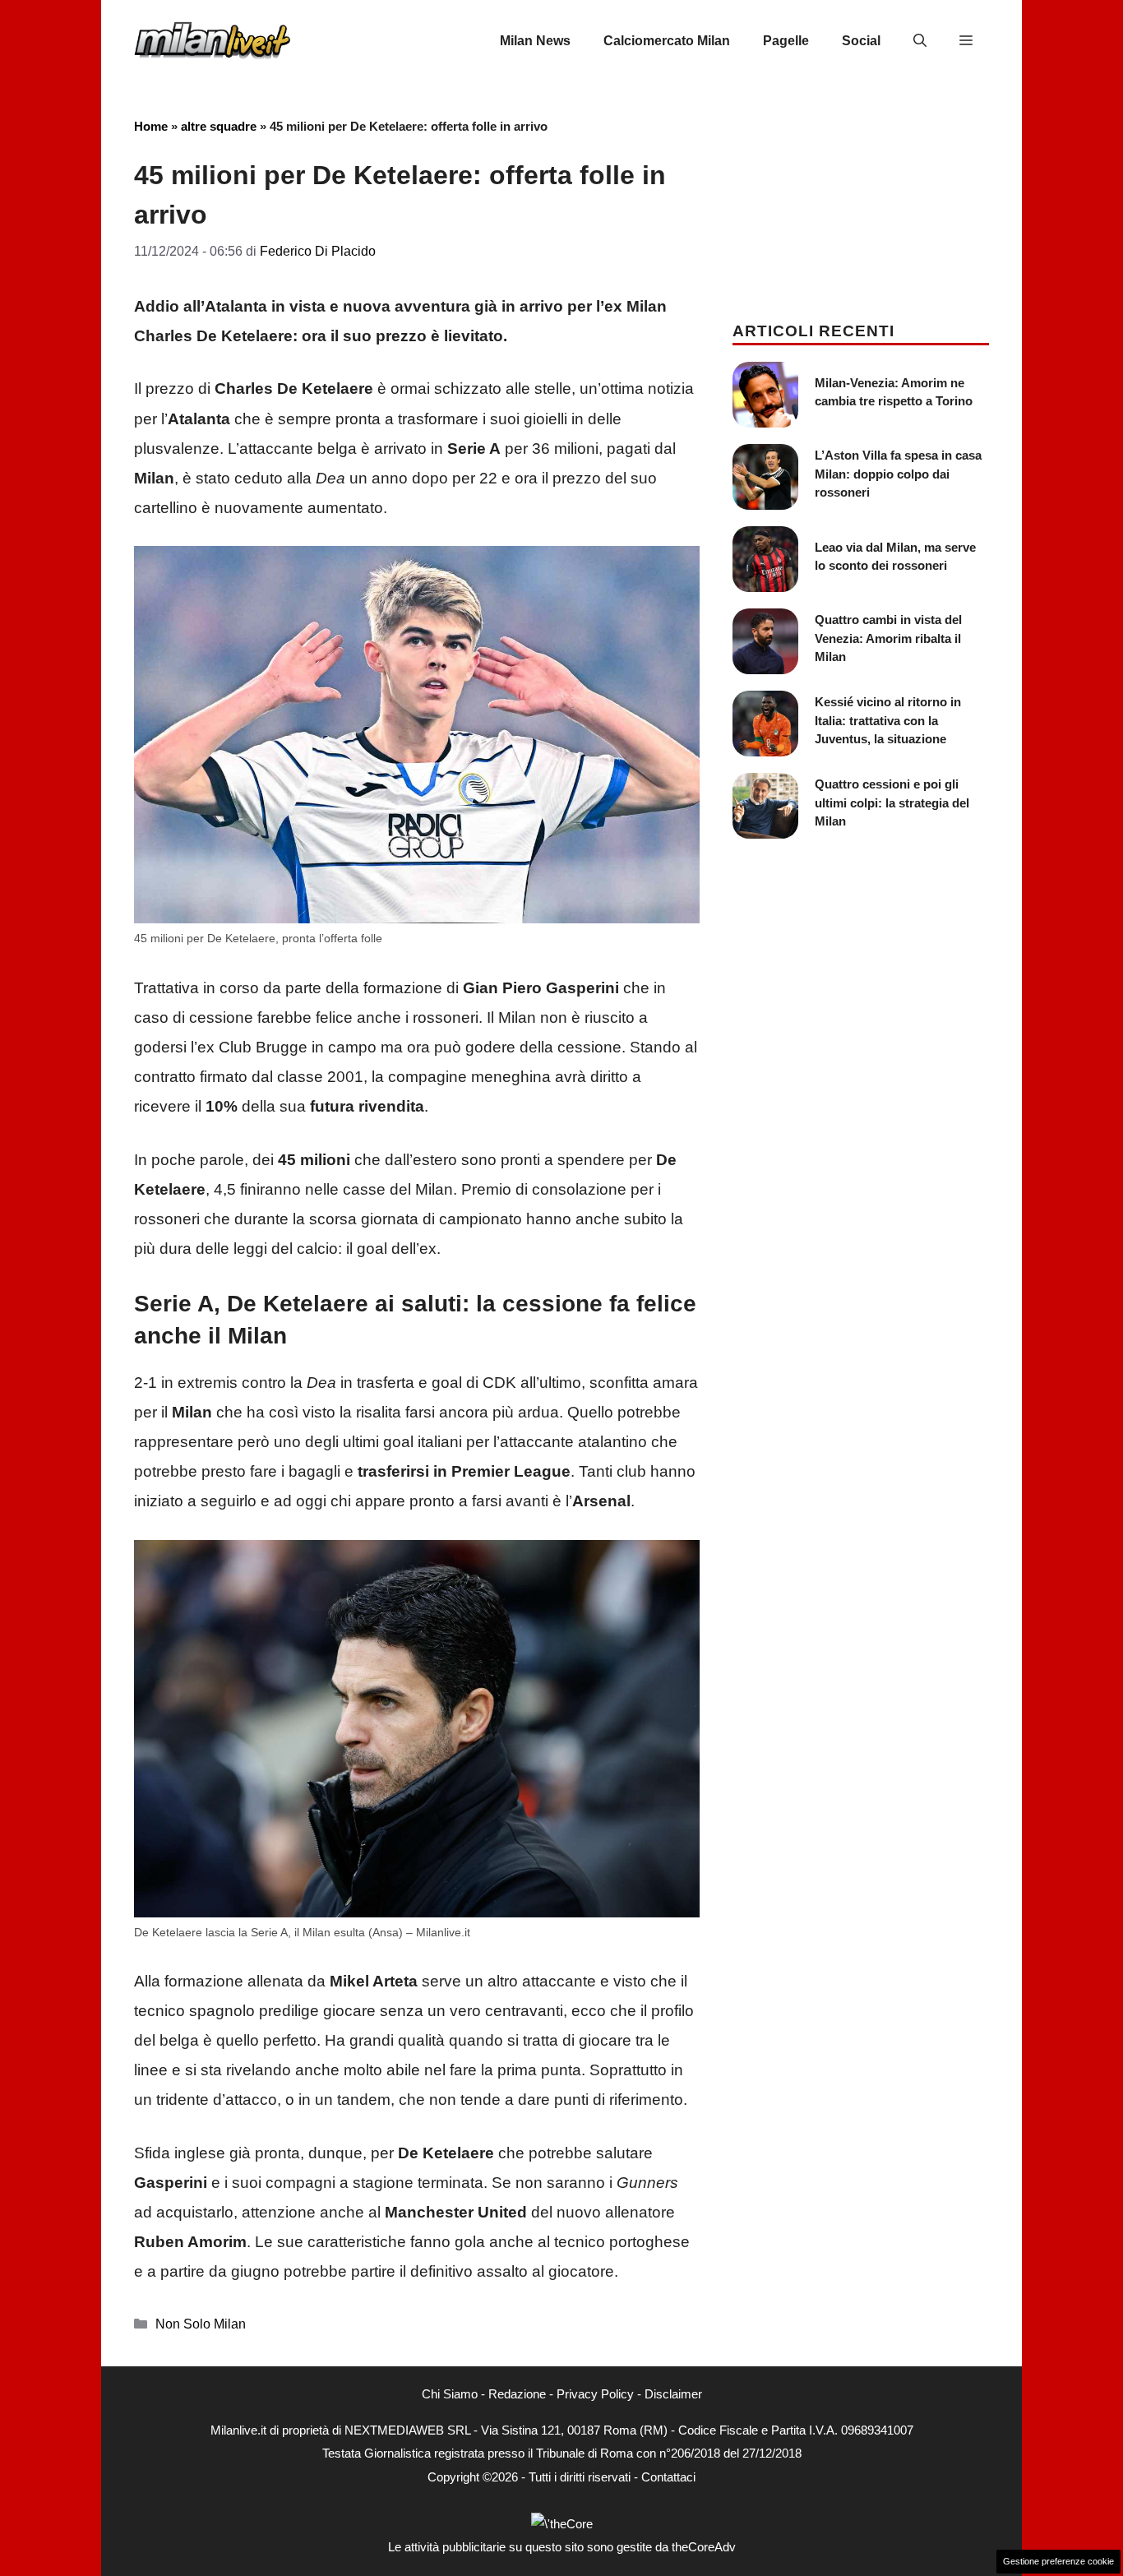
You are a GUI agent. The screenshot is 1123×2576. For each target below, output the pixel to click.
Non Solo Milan (201, 2324)
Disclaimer (673, 2394)
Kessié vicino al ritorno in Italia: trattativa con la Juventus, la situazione (888, 720)
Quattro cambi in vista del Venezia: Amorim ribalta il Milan (888, 638)
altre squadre (219, 126)
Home (151, 126)
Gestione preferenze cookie (1058, 2561)
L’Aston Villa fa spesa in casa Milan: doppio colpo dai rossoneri (898, 474)
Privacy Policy (595, 2394)
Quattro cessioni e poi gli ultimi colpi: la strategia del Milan (892, 802)
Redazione (517, 2394)
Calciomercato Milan (667, 41)
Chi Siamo (450, 2394)
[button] (920, 41)
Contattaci (668, 2477)
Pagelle (786, 41)
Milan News (535, 41)
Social (861, 41)
